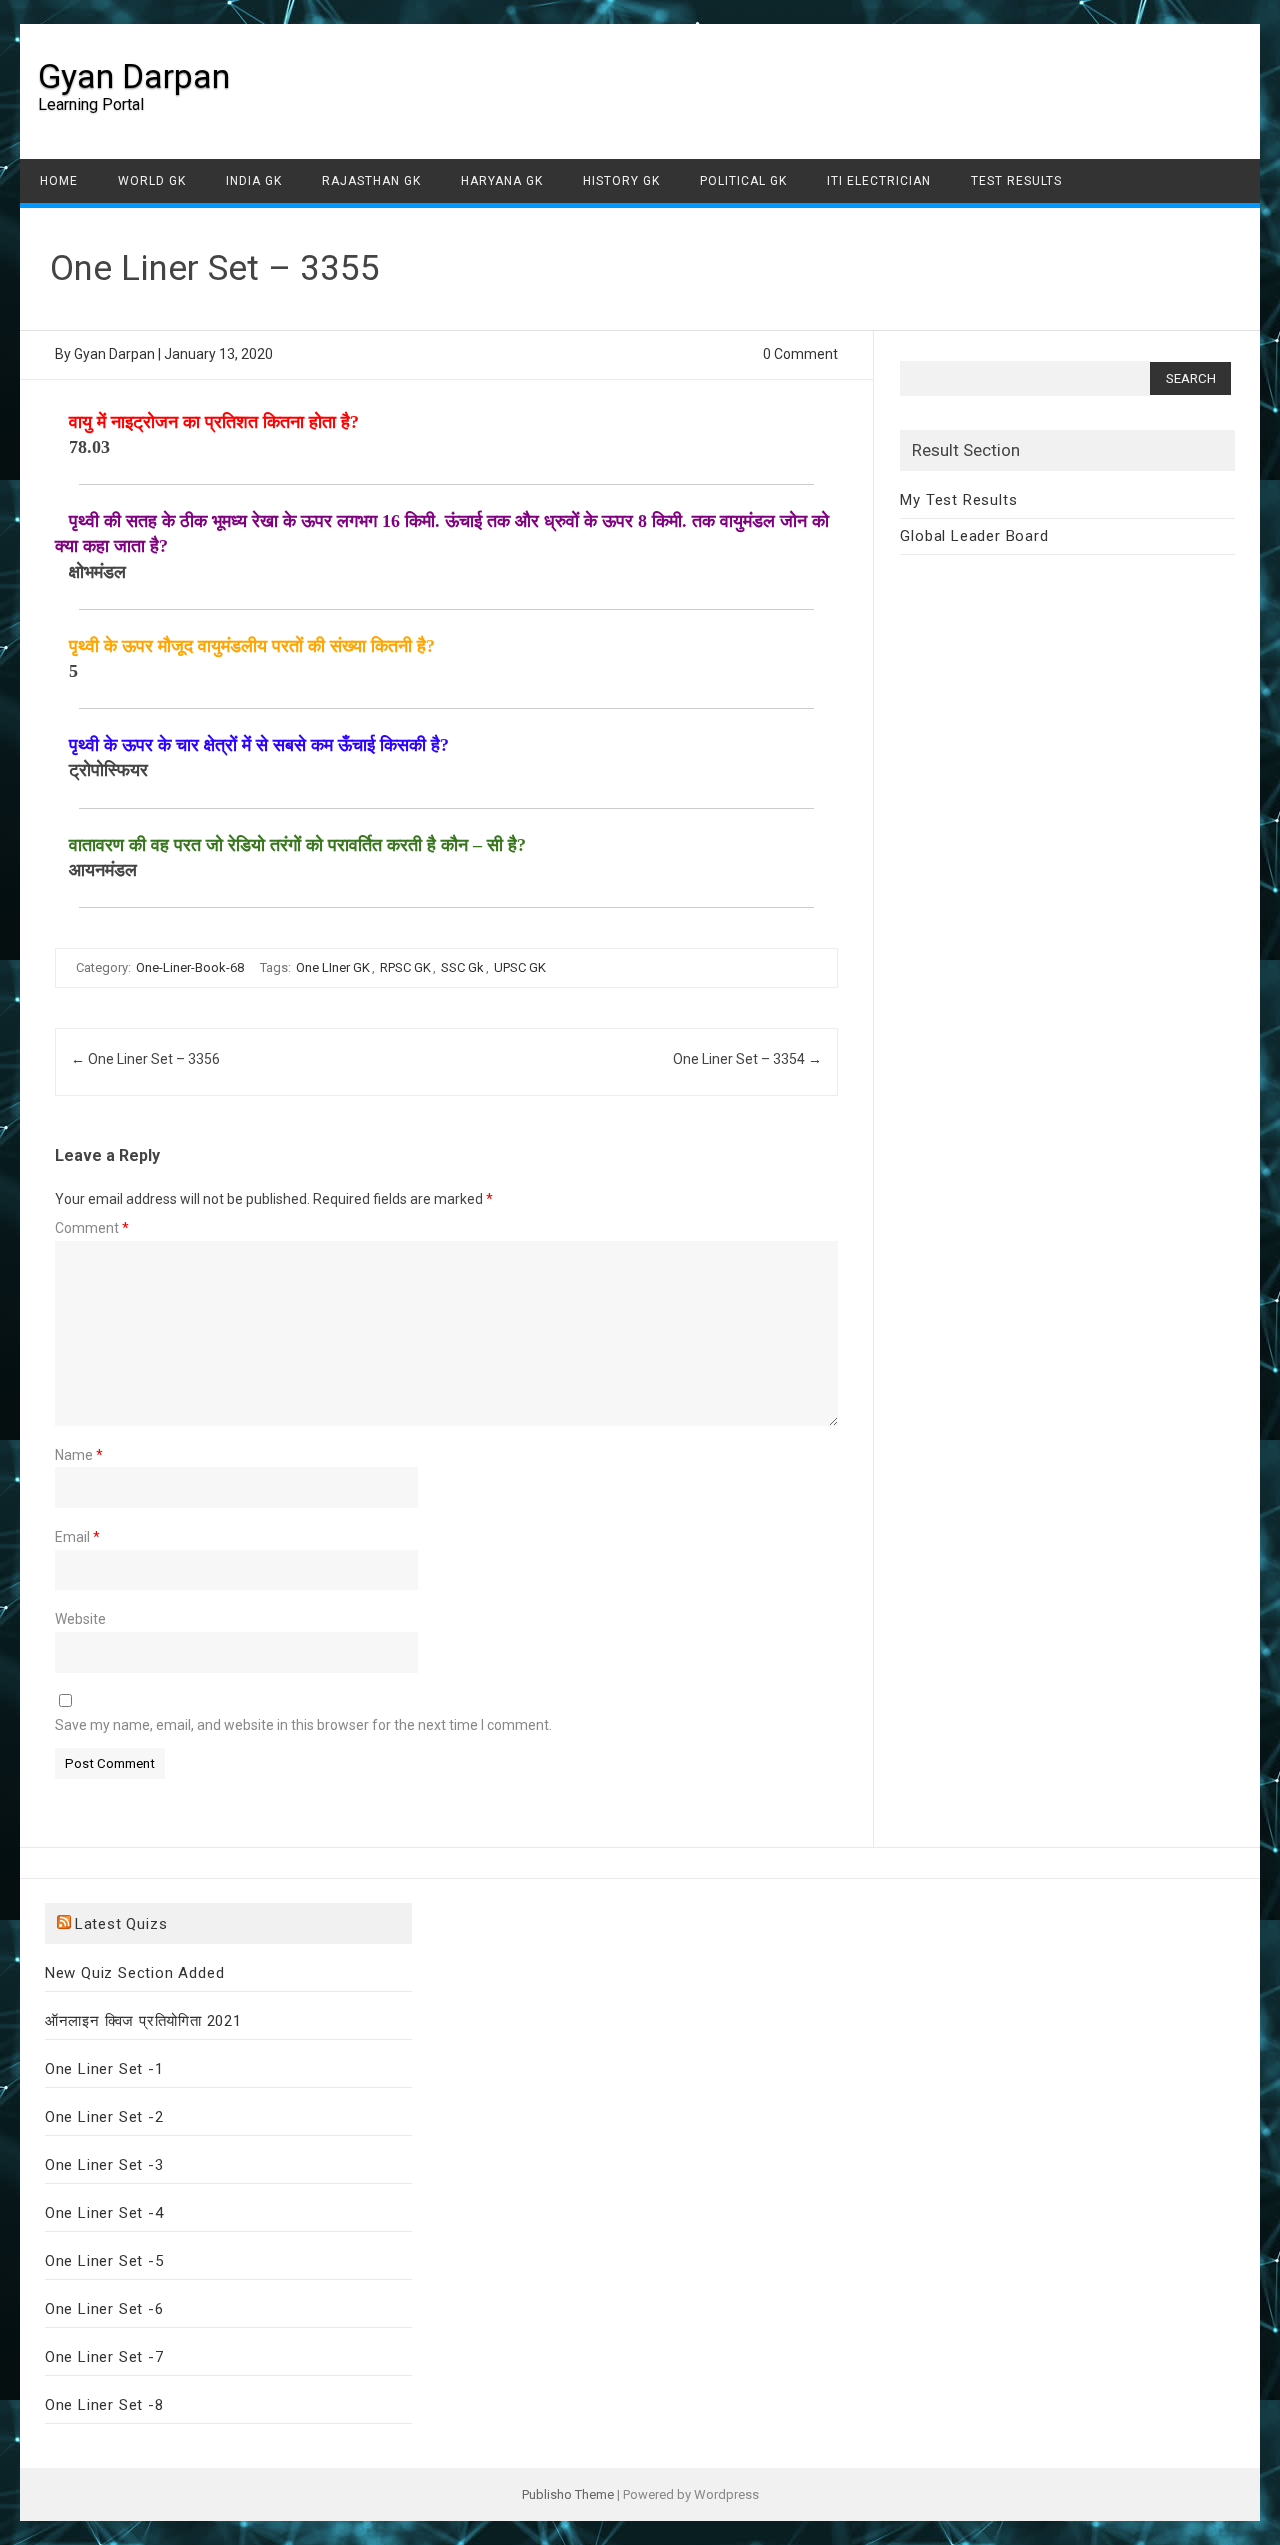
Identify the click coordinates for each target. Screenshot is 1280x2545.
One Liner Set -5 (104, 2261)
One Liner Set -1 (104, 2069)
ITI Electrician (879, 181)
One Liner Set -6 (104, 2309)
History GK (621, 181)
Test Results (1016, 181)
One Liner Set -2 (104, 2117)
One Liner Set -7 (104, 2357)
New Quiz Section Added (135, 1973)
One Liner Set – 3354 (747, 1059)
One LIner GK (333, 967)
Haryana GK (502, 181)
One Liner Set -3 (104, 2165)
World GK (152, 181)
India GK (254, 181)
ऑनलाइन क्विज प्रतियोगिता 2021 (143, 2021)
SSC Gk (462, 967)
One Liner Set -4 (104, 2213)
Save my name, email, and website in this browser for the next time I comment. (303, 1725)
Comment (92, 1228)
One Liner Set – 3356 (145, 1059)
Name (79, 1455)
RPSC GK (405, 967)
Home (59, 181)
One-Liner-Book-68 (190, 967)
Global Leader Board (974, 536)
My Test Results (958, 500)
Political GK (743, 181)
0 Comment (800, 354)
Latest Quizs (121, 1924)
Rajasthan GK (371, 181)
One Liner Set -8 (104, 2405)
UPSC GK (520, 967)
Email (77, 1537)
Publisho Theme (568, 2494)
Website (80, 1619)
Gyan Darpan (134, 76)
